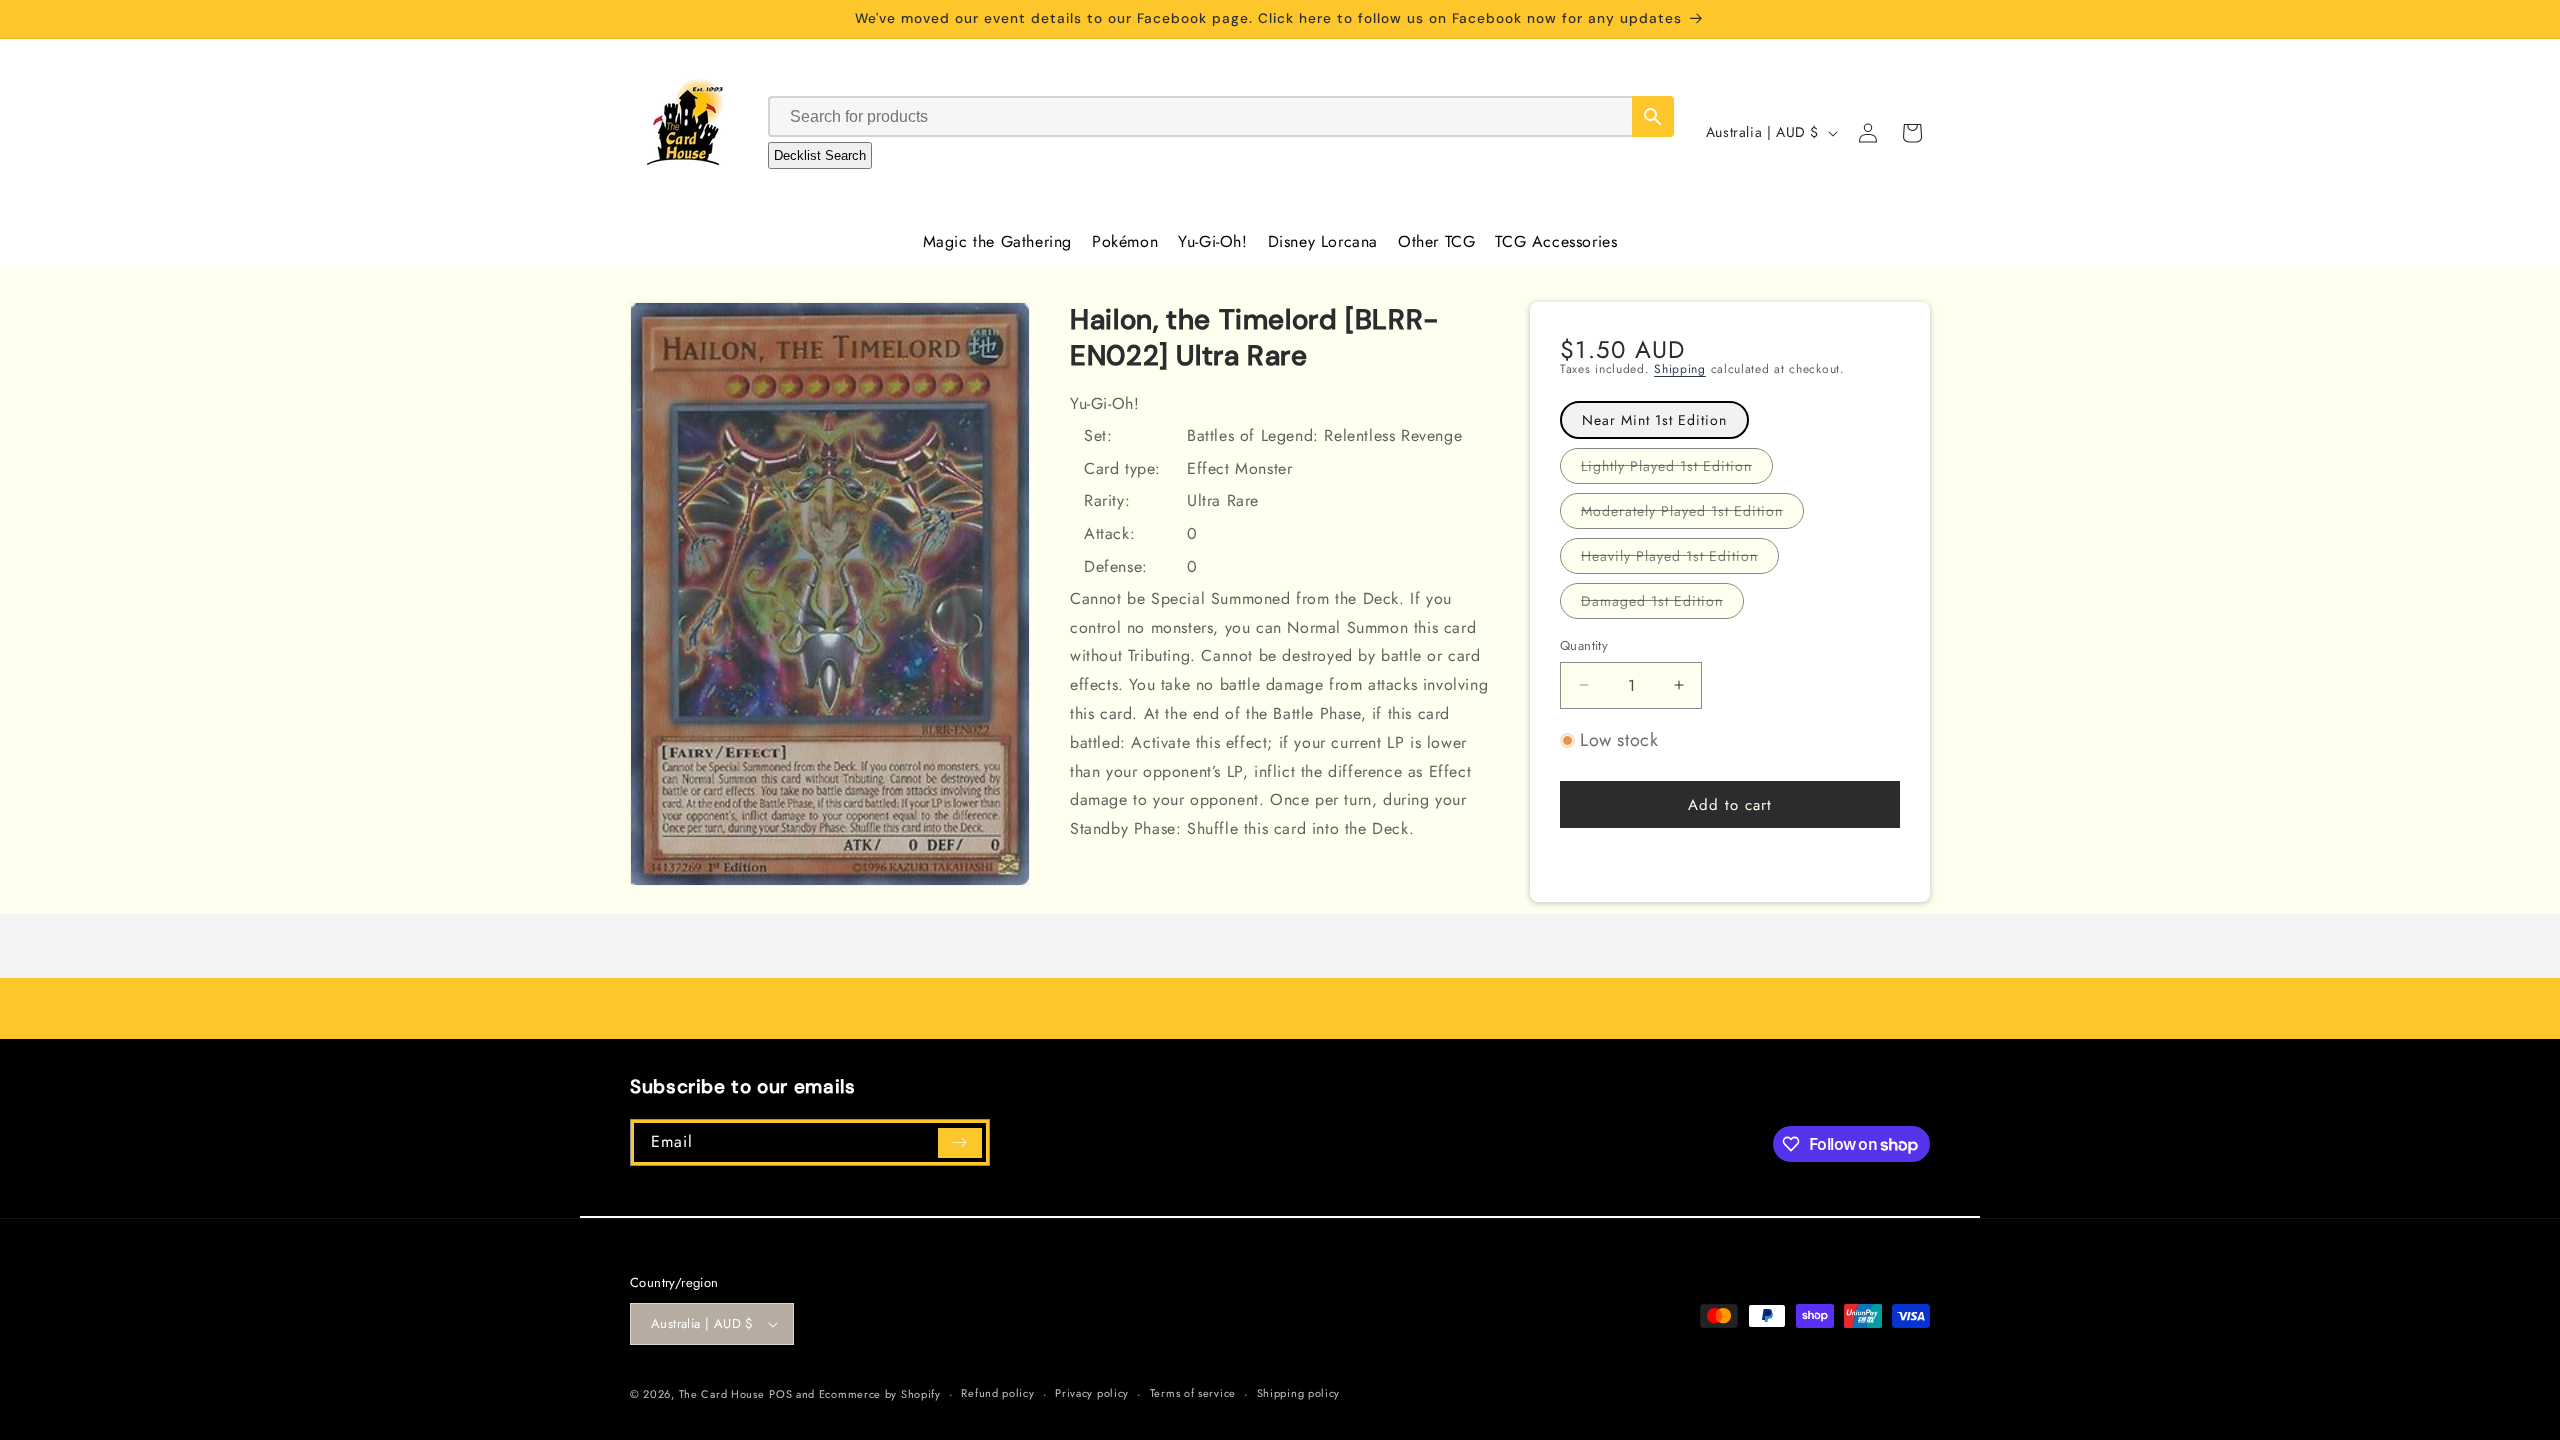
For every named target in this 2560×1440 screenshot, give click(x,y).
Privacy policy (1092, 1393)
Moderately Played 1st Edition (1692, 514)
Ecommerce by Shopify (880, 1394)
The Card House (722, 1394)
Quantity (1584, 645)
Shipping (1680, 369)
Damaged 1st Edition (1662, 604)
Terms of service (1193, 1393)
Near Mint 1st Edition (1654, 420)
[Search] (1653, 116)
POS (780, 1394)
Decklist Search (820, 155)
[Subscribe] (960, 1143)
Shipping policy (1299, 1393)
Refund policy (997, 1393)
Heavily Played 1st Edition (1680, 559)
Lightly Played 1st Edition (1677, 469)
